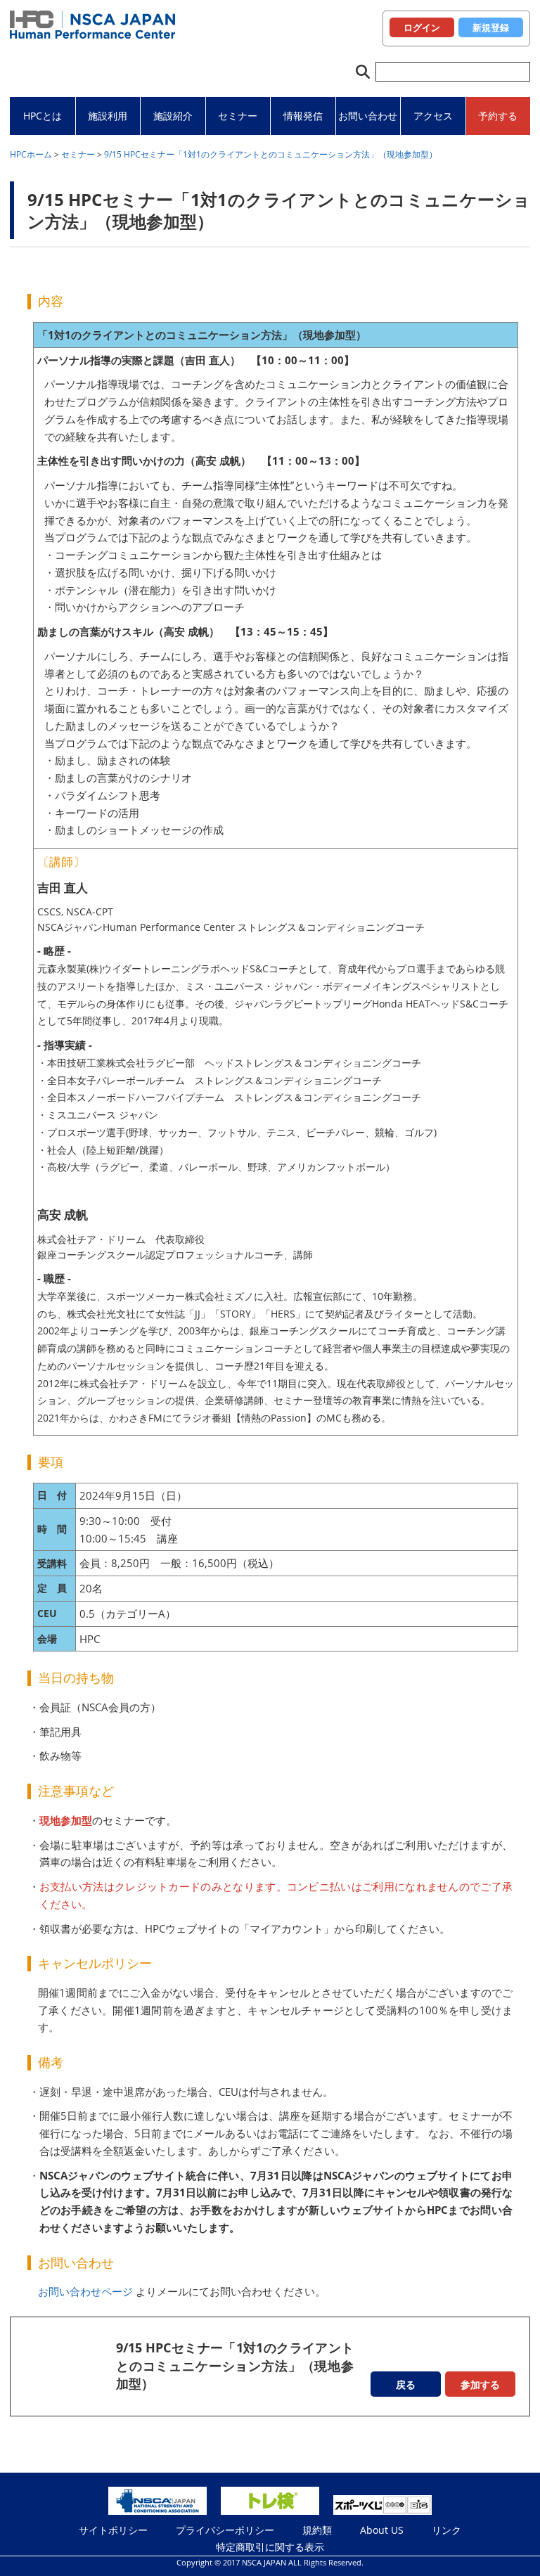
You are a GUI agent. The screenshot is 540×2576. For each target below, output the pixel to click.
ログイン (422, 27)
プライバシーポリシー (225, 2530)
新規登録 (491, 27)
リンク (446, 2530)
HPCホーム (31, 154)
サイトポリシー (113, 2530)
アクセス (433, 116)
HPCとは (43, 116)
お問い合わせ (368, 116)
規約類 (317, 2530)
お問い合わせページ (85, 2291)
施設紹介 (173, 116)
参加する (480, 2384)
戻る (406, 2384)
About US (382, 2530)
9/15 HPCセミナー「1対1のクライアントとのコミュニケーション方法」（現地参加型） (271, 154)
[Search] (363, 72)
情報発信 (303, 116)
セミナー (238, 116)
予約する (498, 116)
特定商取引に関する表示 (270, 2547)
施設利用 (108, 116)
